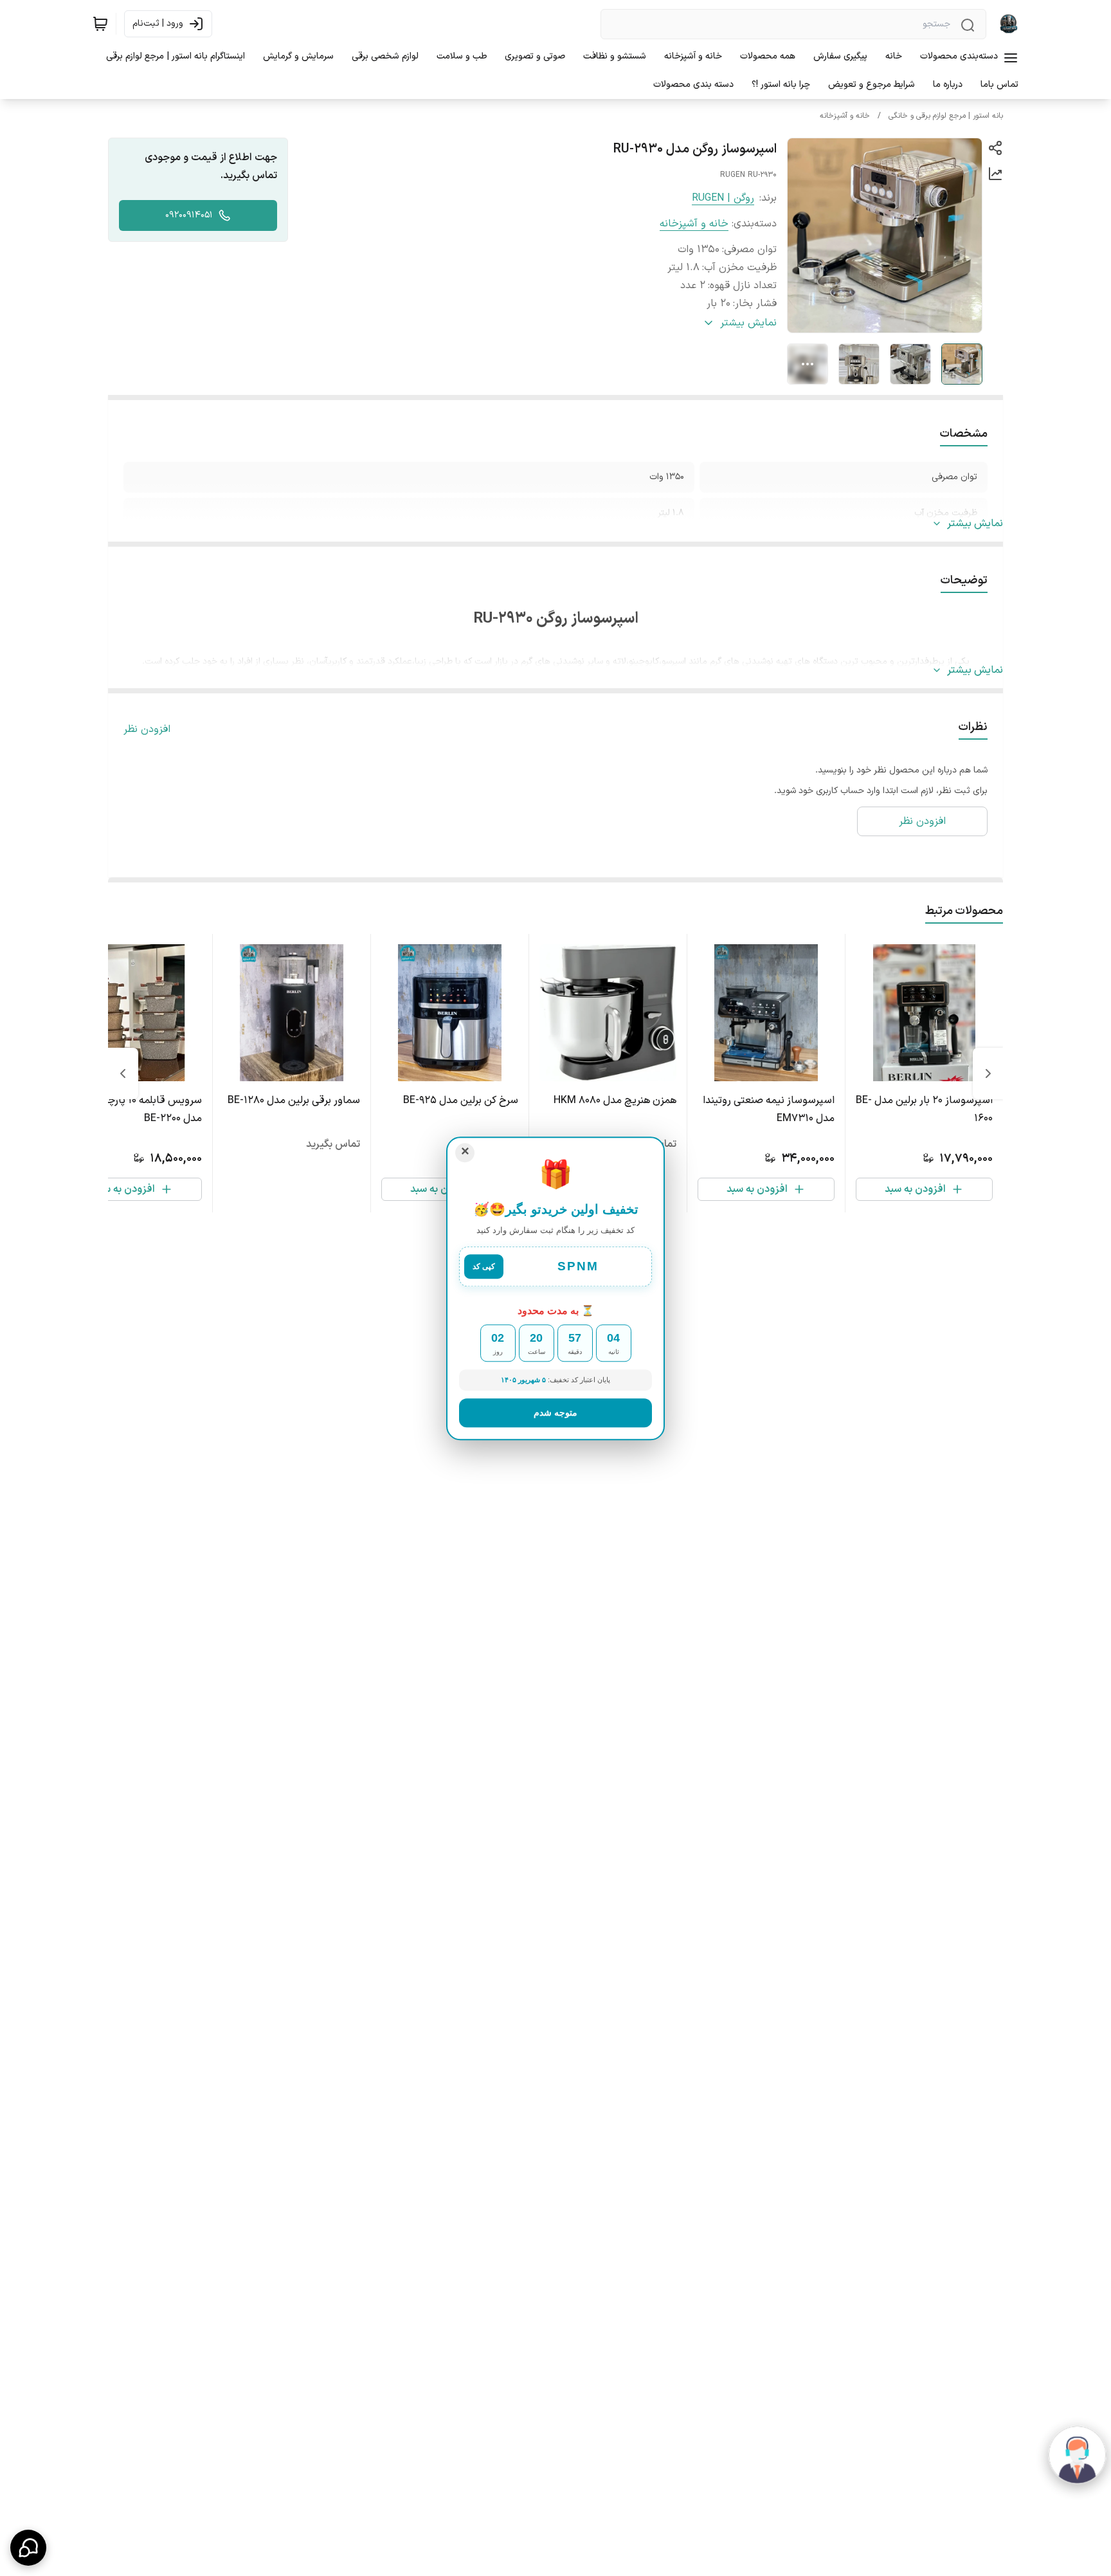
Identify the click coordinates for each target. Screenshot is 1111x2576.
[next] (123, 1073)
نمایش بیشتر (975, 524)
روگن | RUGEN (723, 198)
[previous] (988, 1073)
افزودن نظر (147, 729)
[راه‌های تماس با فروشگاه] (28, 2548)
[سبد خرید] (100, 24)
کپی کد (484, 1267)
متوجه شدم (555, 1412)
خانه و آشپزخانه (845, 116)
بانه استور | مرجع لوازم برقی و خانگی (946, 116)
